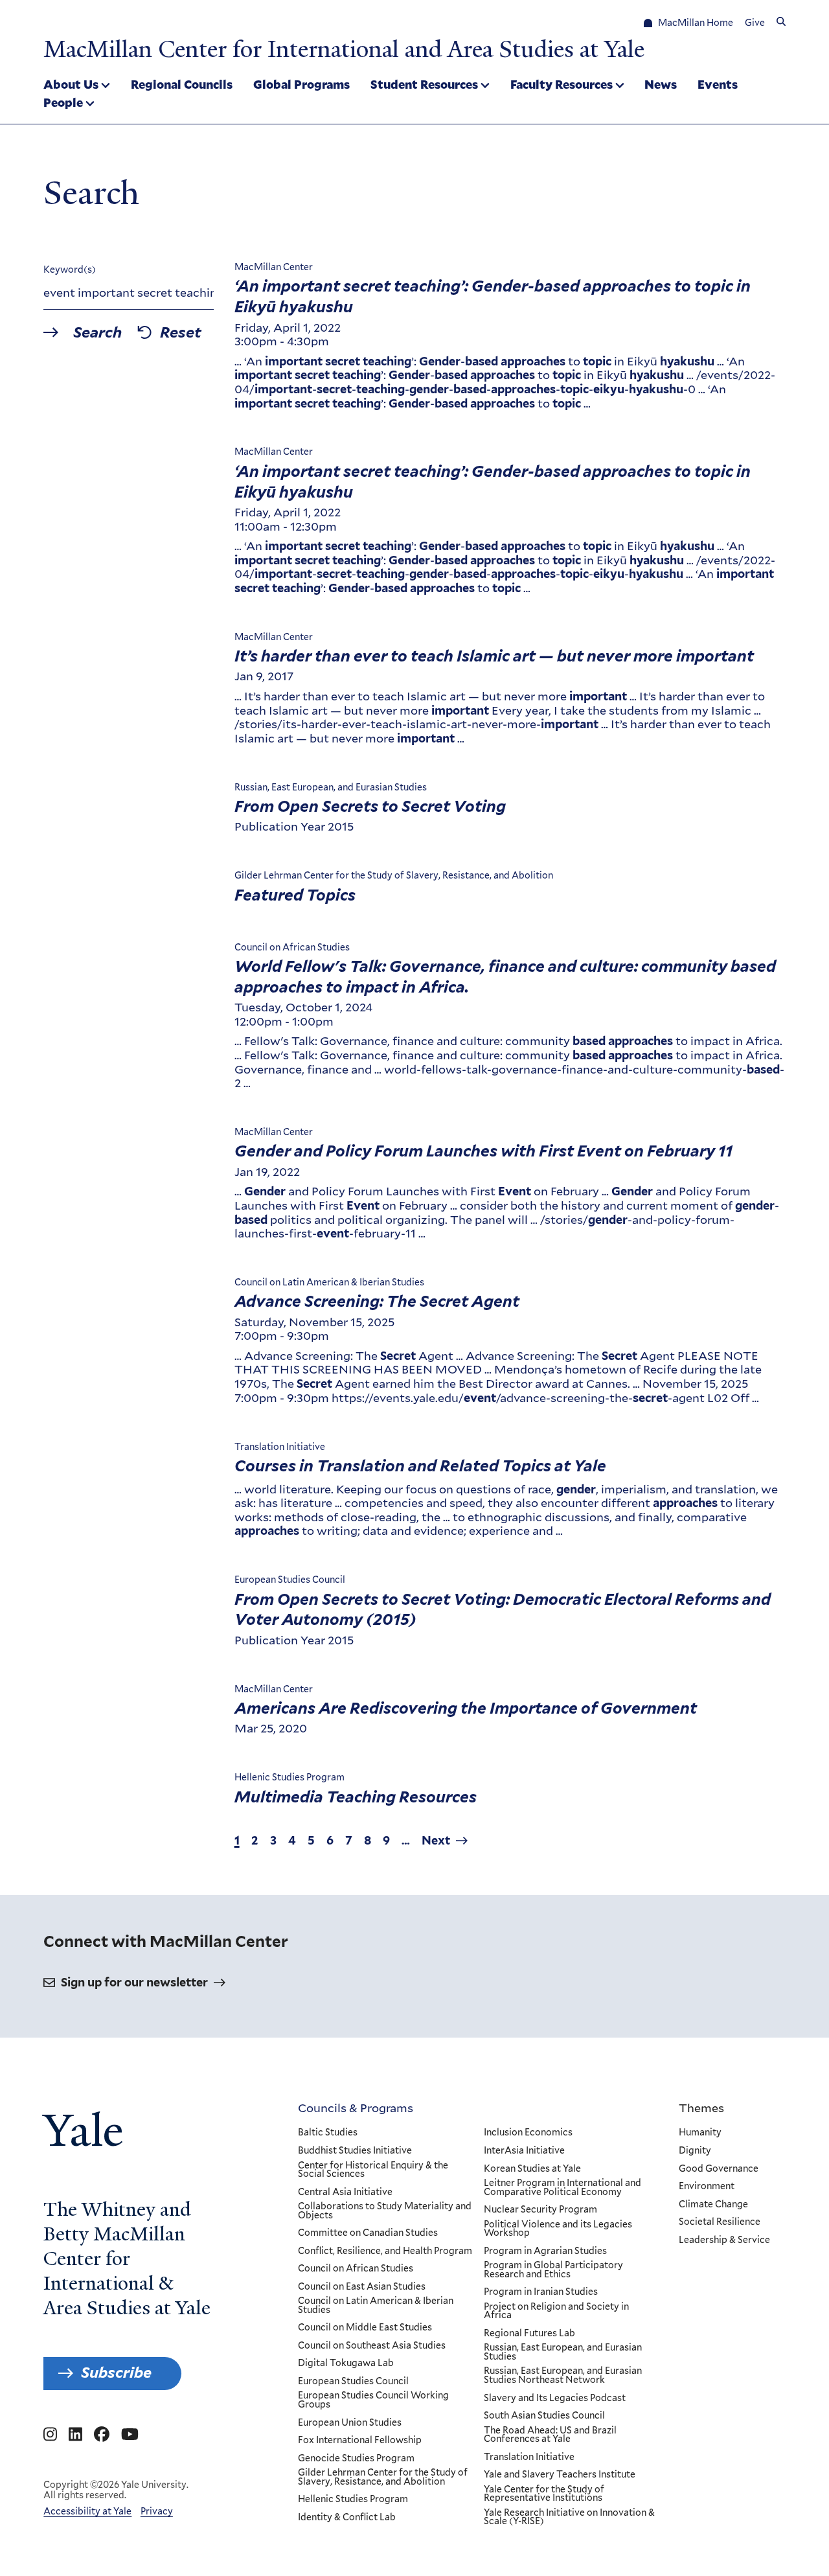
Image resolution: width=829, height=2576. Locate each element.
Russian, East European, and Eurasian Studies (563, 2352)
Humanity (700, 2133)
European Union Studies (350, 2423)
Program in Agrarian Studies (545, 2251)
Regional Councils (182, 84)
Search (97, 333)
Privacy (157, 2511)
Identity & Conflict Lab (347, 2518)
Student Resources (424, 84)
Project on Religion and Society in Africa (556, 2311)
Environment (707, 2187)
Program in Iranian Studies (541, 2292)
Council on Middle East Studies (365, 2328)
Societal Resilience (720, 2222)
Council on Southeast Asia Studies (372, 2346)
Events (718, 84)
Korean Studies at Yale (532, 2169)
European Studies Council (353, 2382)
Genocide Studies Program (356, 2459)
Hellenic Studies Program (353, 2500)
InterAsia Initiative (524, 2151)
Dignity (695, 2151)
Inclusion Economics (528, 2133)
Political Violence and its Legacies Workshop (558, 2229)
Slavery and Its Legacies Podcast (555, 2398)
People (63, 102)
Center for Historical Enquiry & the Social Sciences (373, 2170)
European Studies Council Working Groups (373, 2400)
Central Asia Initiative (345, 2192)
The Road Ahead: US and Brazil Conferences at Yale (550, 2435)
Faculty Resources (562, 84)
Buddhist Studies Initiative (355, 2151)
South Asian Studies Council (544, 2416)
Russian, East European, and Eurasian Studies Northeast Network (563, 2375)
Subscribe (116, 2373)
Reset (181, 333)
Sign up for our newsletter (134, 1982)
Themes (701, 2108)
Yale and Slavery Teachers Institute (560, 2475)
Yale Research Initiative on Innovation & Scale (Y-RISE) (569, 2517)
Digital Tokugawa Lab (346, 2363)
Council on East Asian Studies (362, 2287)
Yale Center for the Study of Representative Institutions (544, 2494)
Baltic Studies (328, 2133)
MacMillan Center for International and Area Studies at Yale (344, 49)
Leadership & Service (724, 2240)
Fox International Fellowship (360, 2441)
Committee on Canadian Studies (368, 2233)
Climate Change (713, 2205)
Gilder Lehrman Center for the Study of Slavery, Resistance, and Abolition (383, 2477)
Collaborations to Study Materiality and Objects (385, 2211)
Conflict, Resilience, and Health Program (385, 2251)
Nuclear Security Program (540, 2210)
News (661, 84)
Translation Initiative (529, 2457)
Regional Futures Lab (529, 2334)
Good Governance (719, 2169)
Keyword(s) (70, 270)
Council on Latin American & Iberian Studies (376, 2306)
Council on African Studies (356, 2269)
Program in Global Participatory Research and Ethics (553, 2270)
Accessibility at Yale (87, 2511)
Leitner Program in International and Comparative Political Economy (562, 2188)
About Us (71, 84)
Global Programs (301, 84)
